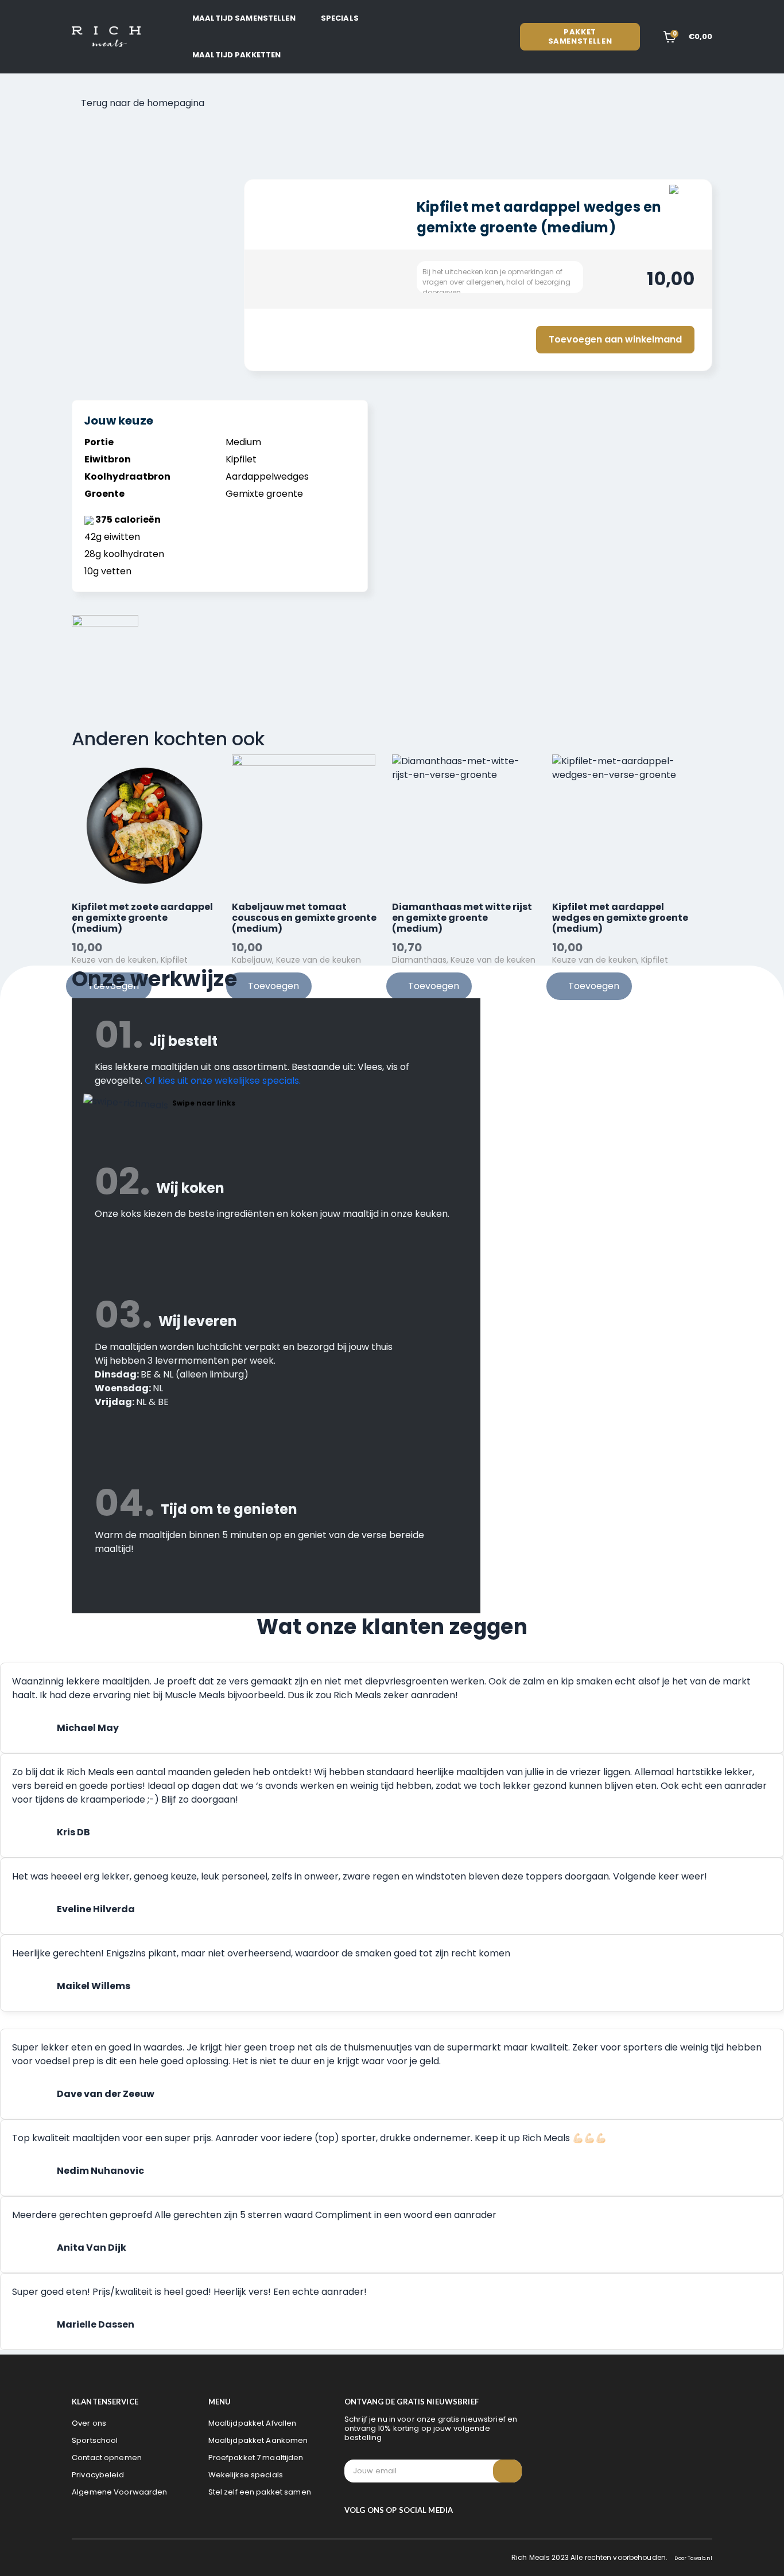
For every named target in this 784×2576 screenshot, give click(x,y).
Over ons (89, 2423)
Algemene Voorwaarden (120, 2492)
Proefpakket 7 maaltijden (256, 2458)
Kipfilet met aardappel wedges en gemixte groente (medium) (620, 918)
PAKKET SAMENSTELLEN (580, 36)
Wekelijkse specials (246, 2475)
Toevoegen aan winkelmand (615, 339)
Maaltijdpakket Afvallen (253, 2423)
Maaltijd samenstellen (244, 18)
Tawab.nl (700, 2558)
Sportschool (95, 2440)
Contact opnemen (107, 2458)
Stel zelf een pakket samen (260, 2492)
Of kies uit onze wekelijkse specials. (223, 1081)
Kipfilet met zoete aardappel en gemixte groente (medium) (142, 918)
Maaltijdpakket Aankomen (258, 2440)
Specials (340, 18)
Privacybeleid (98, 2475)
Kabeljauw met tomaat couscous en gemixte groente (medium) (304, 918)
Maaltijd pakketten (236, 55)
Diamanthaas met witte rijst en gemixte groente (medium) (462, 918)
